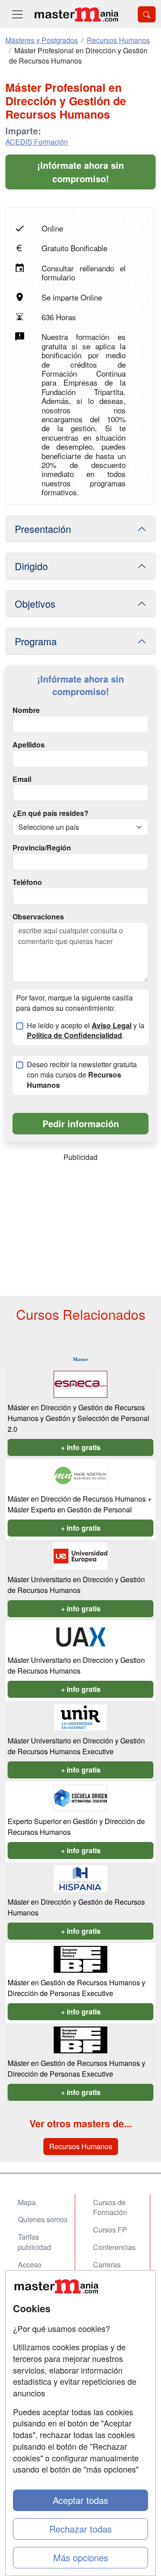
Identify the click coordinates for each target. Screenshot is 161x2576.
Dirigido (31, 566)
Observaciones (38, 917)
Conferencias (114, 2247)
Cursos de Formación (110, 2207)
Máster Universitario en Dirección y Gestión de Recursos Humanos (76, 1585)
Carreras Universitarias (115, 2270)
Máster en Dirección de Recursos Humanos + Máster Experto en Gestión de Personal (80, 1504)
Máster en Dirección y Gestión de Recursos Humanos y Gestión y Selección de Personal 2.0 (78, 1418)
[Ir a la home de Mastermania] (76, 14)
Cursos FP (110, 2230)
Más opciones (81, 2557)
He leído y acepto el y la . (86, 1031)
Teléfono (27, 882)
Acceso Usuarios (32, 2270)
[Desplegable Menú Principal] (17, 14)
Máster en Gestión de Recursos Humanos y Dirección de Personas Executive (76, 1988)
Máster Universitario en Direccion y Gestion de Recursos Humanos (76, 1665)
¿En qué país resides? (51, 813)
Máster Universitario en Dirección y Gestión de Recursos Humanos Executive (76, 1746)
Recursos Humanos (81, 2146)
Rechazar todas (80, 2529)
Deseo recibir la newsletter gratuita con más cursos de (82, 1075)
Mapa (27, 2202)
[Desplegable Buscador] (147, 14)
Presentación (43, 529)
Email (22, 779)
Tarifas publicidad (34, 2242)
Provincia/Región (42, 848)
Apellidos (29, 745)
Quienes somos (43, 2219)
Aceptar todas (80, 2500)
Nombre (26, 710)
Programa (36, 641)
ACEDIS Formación (37, 142)
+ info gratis (81, 1447)
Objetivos (35, 603)
